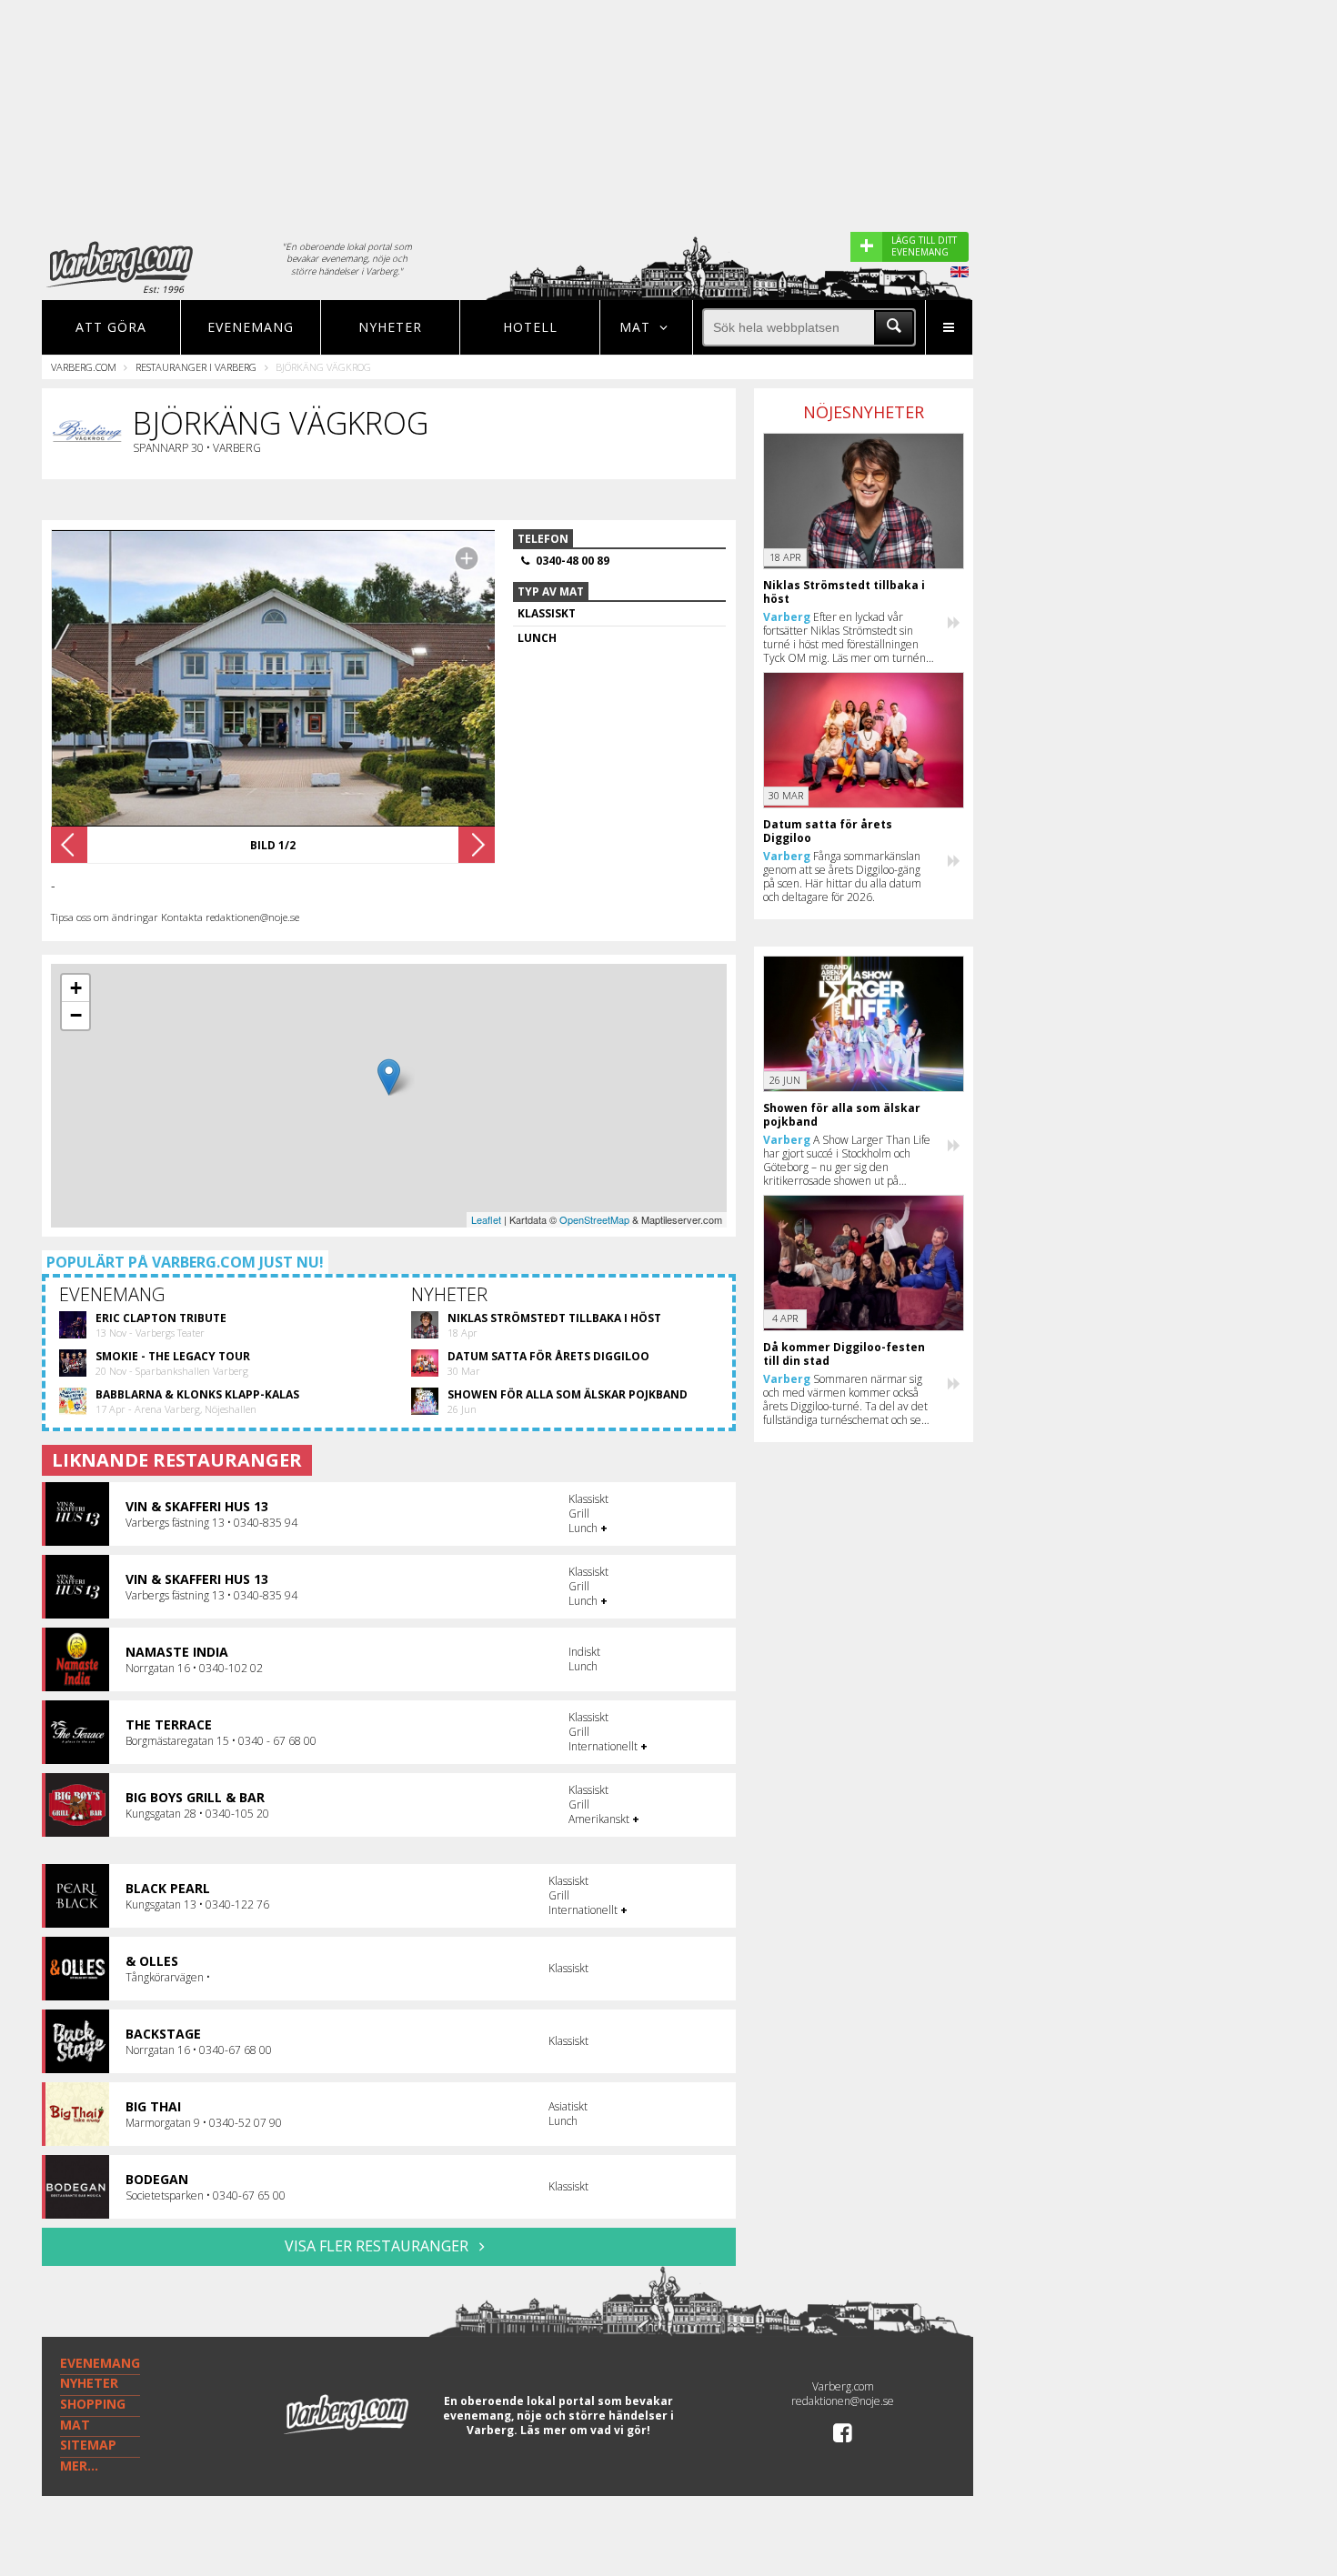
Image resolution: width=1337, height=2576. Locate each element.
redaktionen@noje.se (843, 2401)
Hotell (530, 327)
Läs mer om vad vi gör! (585, 2430)
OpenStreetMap (594, 1219)
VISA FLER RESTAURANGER (378, 2246)
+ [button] (76, 988)
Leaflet (486, 1219)
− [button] (76, 1015)
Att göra (111, 327)
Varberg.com (84, 367)
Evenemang (251, 327)
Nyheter (390, 327)
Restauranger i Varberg (196, 367)
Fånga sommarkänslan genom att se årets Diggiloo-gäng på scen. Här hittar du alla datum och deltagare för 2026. (842, 877)
